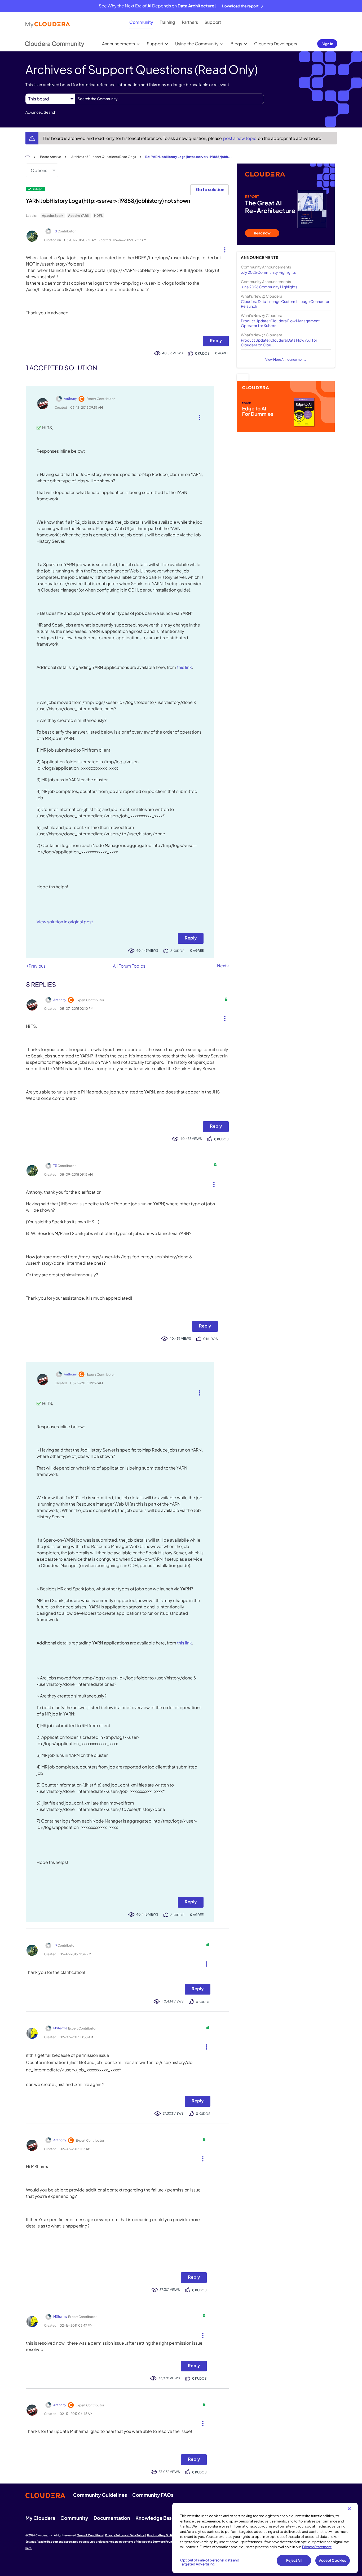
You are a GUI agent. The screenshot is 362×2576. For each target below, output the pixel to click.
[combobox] (169, 99)
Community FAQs (153, 2495)
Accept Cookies (333, 2560)
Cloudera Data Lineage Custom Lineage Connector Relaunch (285, 304)
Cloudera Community (54, 43)
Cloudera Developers (276, 44)
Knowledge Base (155, 2518)
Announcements (118, 44)
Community (141, 22)
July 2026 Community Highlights (268, 272)
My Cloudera (40, 2518)
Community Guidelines (100, 2495)
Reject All (294, 2560)
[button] (223, 249)
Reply (216, 340)
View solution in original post (65, 922)
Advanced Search (41, 112)
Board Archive (50, 157)
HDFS (98, 216)
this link (184, 667)
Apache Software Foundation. (162, 2542)
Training (167, 22)
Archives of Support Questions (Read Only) (104, 157)
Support (213, 22)
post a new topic (240, 138)
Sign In (327, 44)
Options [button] (39, 170)
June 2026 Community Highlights (269, 287)
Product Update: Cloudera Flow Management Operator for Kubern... (280, 323)
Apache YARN (79, 216)
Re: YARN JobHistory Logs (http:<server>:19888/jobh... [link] (189, 157)
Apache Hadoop (47, 2542)
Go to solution (210, 189)
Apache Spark (53, 216)
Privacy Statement (317, 2547)
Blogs (236, 44)
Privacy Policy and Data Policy (125, 2535)
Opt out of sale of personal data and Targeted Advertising (210, 2562)
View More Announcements (286, 360)
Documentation (112, 2518)
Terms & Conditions (90, 2535)
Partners (190, 22)
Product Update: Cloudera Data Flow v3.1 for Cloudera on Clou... (279, 342)
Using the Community (197, 44)
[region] (265, 2538)
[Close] (349, 2509)
